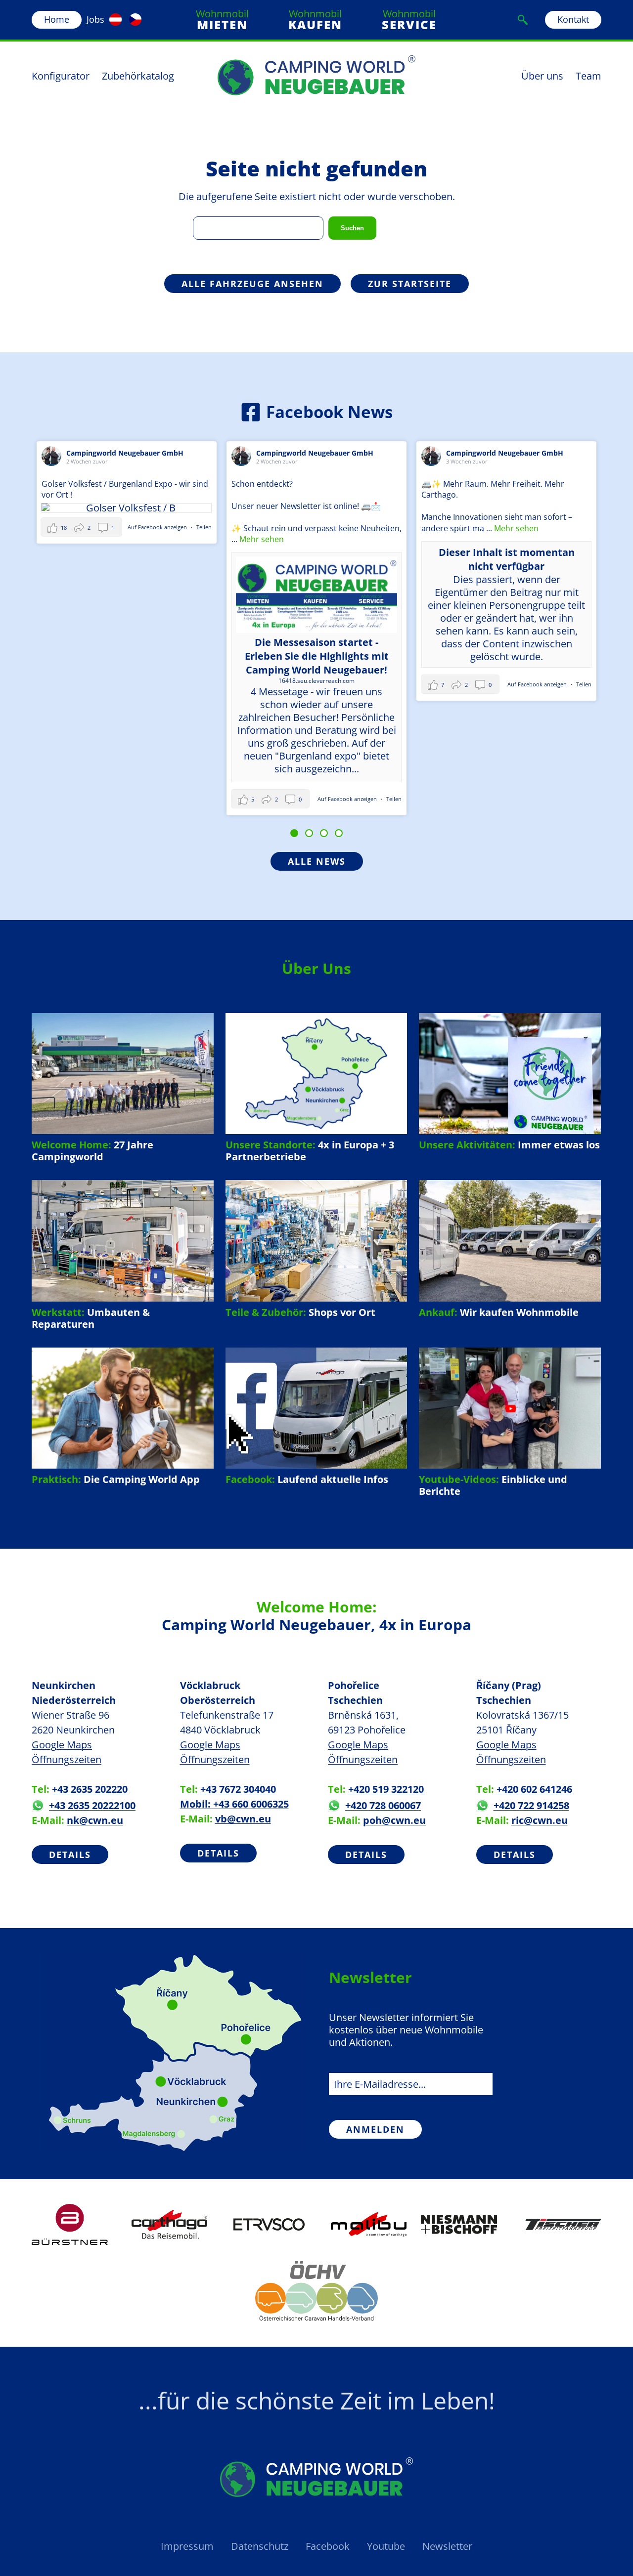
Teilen (65, 527)
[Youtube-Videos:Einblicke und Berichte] (510, 1422)
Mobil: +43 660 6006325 (234, 1804)
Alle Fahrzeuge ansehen (252, 284)
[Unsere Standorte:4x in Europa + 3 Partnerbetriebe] (316, 1088)
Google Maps (62, 1745)
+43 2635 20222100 (92, 1805)
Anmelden (375, 2129)
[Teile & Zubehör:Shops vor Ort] (316, 1249)
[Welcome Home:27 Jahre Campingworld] (123, 1088)
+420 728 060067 (383, 1805)
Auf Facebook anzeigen (209, 799)
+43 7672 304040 (238, 1789)
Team (588, 76)
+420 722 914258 (531, 1805)
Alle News (317, 861)
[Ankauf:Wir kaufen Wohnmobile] (510, 1249)
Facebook (328, 2546)
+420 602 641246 (534, 1789)
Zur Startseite (410, 284)
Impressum (187, 2546)
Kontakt (573, 19)
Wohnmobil (222, 20)
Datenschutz (260, 2546)
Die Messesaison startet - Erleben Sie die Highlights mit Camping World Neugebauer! (177, 656)
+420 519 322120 (386, 1789)
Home (57, 19)
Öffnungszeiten (67, 1759)
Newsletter (447, 2546)
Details (70, 1855)
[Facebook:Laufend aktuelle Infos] (316, 1416)
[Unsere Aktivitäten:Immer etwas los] (510, 1082)
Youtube (386, 2546)
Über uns (542, 76)
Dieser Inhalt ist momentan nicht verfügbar (367, 559)
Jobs (95, 19)
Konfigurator (61, 76)
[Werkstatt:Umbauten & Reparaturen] (123, 1255)
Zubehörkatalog (138, 76)
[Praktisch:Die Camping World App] (123, 1416)
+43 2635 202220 (90, 1789)
